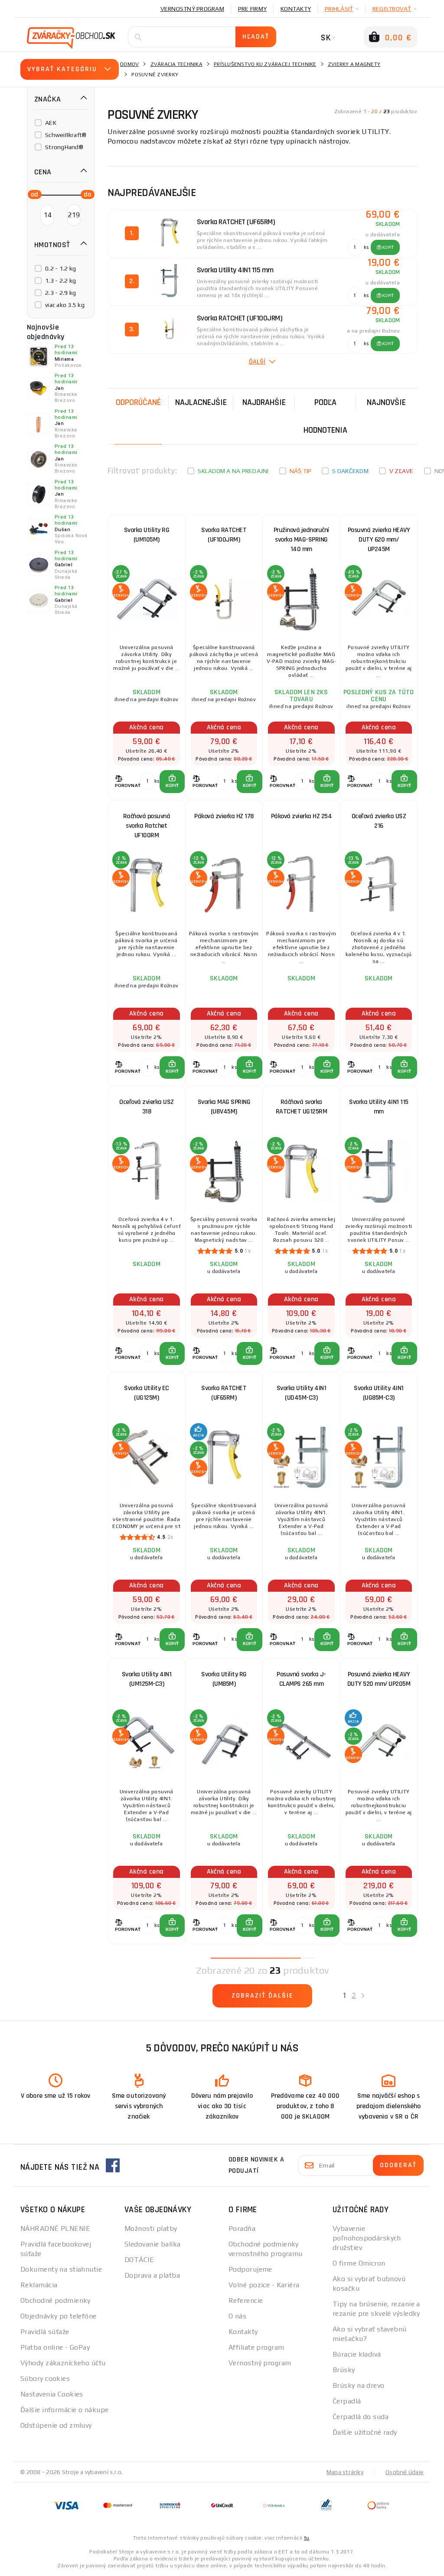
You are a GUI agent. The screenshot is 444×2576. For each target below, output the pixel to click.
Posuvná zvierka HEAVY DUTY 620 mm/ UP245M (379, 540)
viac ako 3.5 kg (65, 305)
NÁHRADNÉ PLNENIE (55, 2228)
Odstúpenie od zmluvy (56, 2425)
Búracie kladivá (357, 2354)
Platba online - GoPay (55, 2347)
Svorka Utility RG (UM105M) (147, 535)
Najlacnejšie (201, 402)
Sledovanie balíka (152, 2244)
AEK (51, 123)
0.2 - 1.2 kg (60, 268)
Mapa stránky (345, 2472)
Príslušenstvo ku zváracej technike (265, 64)
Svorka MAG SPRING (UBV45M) (224, 1107)
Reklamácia (39, 2285)
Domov (129, 64)
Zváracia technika (176, 64)
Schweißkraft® (66, 135)
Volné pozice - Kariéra (264, 2285)
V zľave (402, 471)
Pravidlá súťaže (45, 2332)
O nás (237, 2316)
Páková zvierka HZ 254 (302, 816)
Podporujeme (250, 2269)
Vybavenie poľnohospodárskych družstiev (367, 2238)
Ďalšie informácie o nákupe (64, 2410)
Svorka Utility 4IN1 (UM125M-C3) (147, 1679)
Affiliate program (256, 2347)
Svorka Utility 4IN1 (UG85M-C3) (379, 1393)
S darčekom (350, 471)
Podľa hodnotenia (325, 416)
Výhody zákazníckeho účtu (63, 2363)
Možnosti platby (151, 2228)
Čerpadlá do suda (361, 2417)
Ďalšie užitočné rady (365, 2432)
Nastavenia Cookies (52, 2394)
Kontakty (296, 9)
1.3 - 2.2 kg (60, 281)
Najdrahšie (264, 402)
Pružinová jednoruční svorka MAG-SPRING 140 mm (301, 540)
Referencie (246, 2300)
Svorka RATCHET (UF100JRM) (224, 535)
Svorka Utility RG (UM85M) (224, 1679)
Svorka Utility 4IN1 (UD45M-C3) (302, 1393)
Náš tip (301, 471)
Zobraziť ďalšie (263, 1996)
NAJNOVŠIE (386, 402)
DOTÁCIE (139, 2260)
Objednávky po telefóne (59, 2316)
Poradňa (242, 2228)
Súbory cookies (45, 2378)
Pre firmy (252, 9)
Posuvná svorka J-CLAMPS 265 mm (301, 1679)
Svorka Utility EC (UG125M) (147, 1393)
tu (307, 2538)
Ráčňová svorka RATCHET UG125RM (302, 1107)
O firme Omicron (359, 2263)
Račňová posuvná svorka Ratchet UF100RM (147, 826)
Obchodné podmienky (55, 2300)
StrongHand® (64, 147)
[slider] (32, 194)
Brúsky (344, 2370)
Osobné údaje (405, 2472)
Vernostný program (192, 9)
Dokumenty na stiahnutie (61, 2269)
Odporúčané (138, 402)
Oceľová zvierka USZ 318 (147, 1107)
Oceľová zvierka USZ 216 (379, 821)
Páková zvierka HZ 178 (224, 816)
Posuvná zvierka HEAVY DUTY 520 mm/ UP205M (379, 1679)
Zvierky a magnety (354, 64)
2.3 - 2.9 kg (60, 293)
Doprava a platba (152, 2275)
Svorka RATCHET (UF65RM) (224, 1393)
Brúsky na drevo (359, 2385)
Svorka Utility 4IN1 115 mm (379, 1107)
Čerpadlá (347, 2401)
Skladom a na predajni (233, 471)
